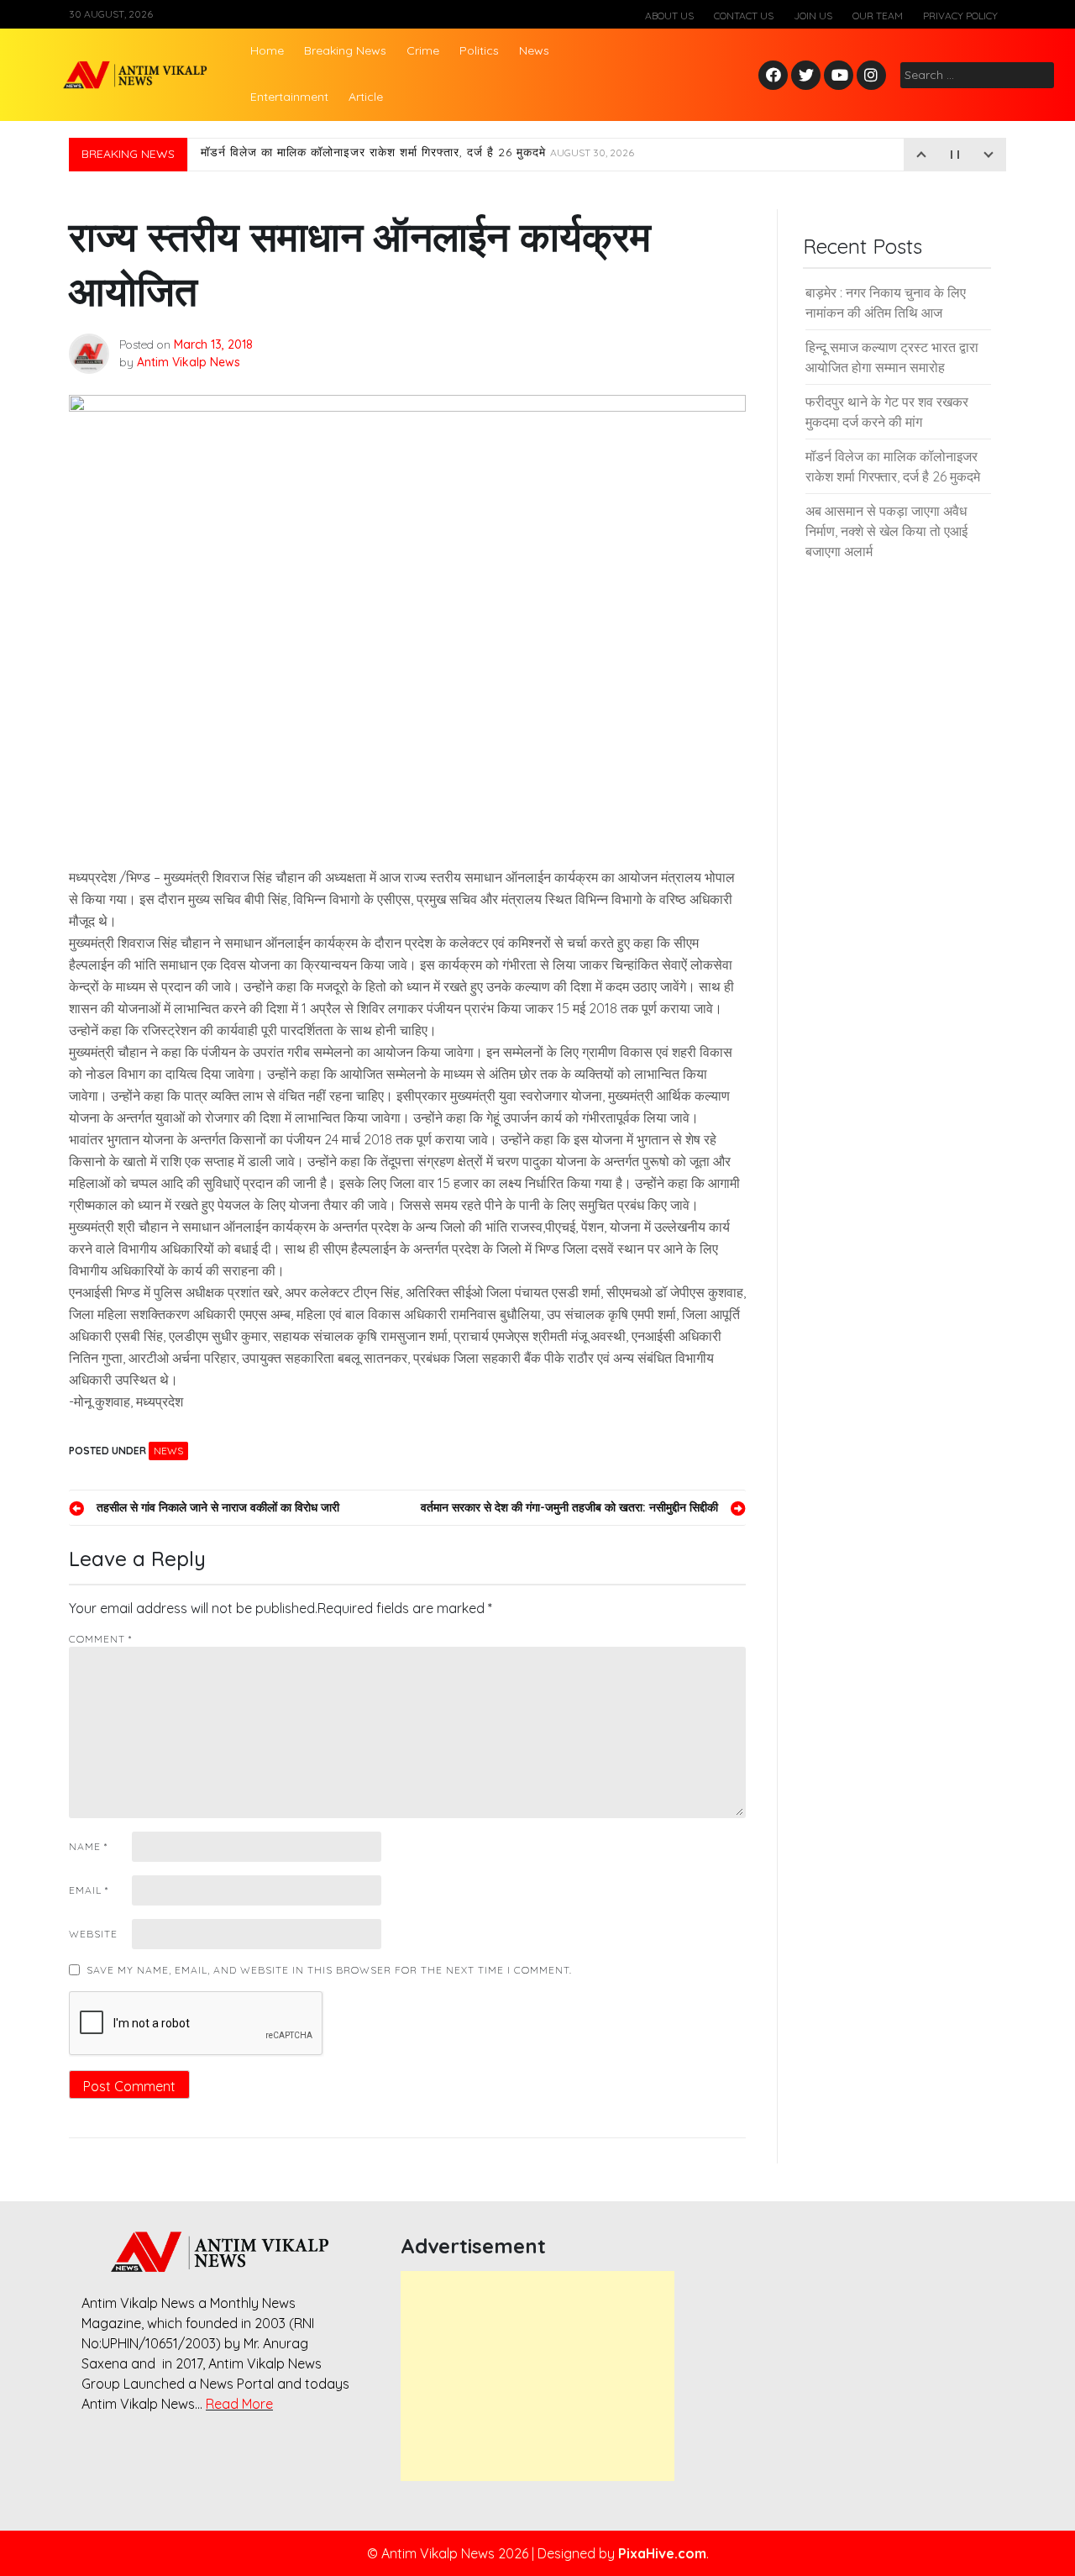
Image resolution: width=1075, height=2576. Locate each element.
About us (669, 16)
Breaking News (345, 50)
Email (89, 1890)
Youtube (839, 76)
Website (93, 1934)
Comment (100, 1639)
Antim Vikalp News (189, 362)
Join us (813, 16)
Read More (239, 2404)
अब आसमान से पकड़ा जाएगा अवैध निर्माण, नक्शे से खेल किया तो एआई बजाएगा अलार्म (886, 531)
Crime (423, 50)
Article (366, 97)
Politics (479, 50)
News (534, 50)
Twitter (806, 76)
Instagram (875, 76)
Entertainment (289, 97)
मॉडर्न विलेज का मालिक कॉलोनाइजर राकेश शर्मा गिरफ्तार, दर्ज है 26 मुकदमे (417, 155)
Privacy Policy (960, 16)
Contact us (744, 16)
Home (267, 50)
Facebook (776, 76)
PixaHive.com (662, 2553)
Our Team (878, 16)
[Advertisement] (537, 2376)
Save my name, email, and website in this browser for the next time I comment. (329, 1970)
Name (88, 1846)
